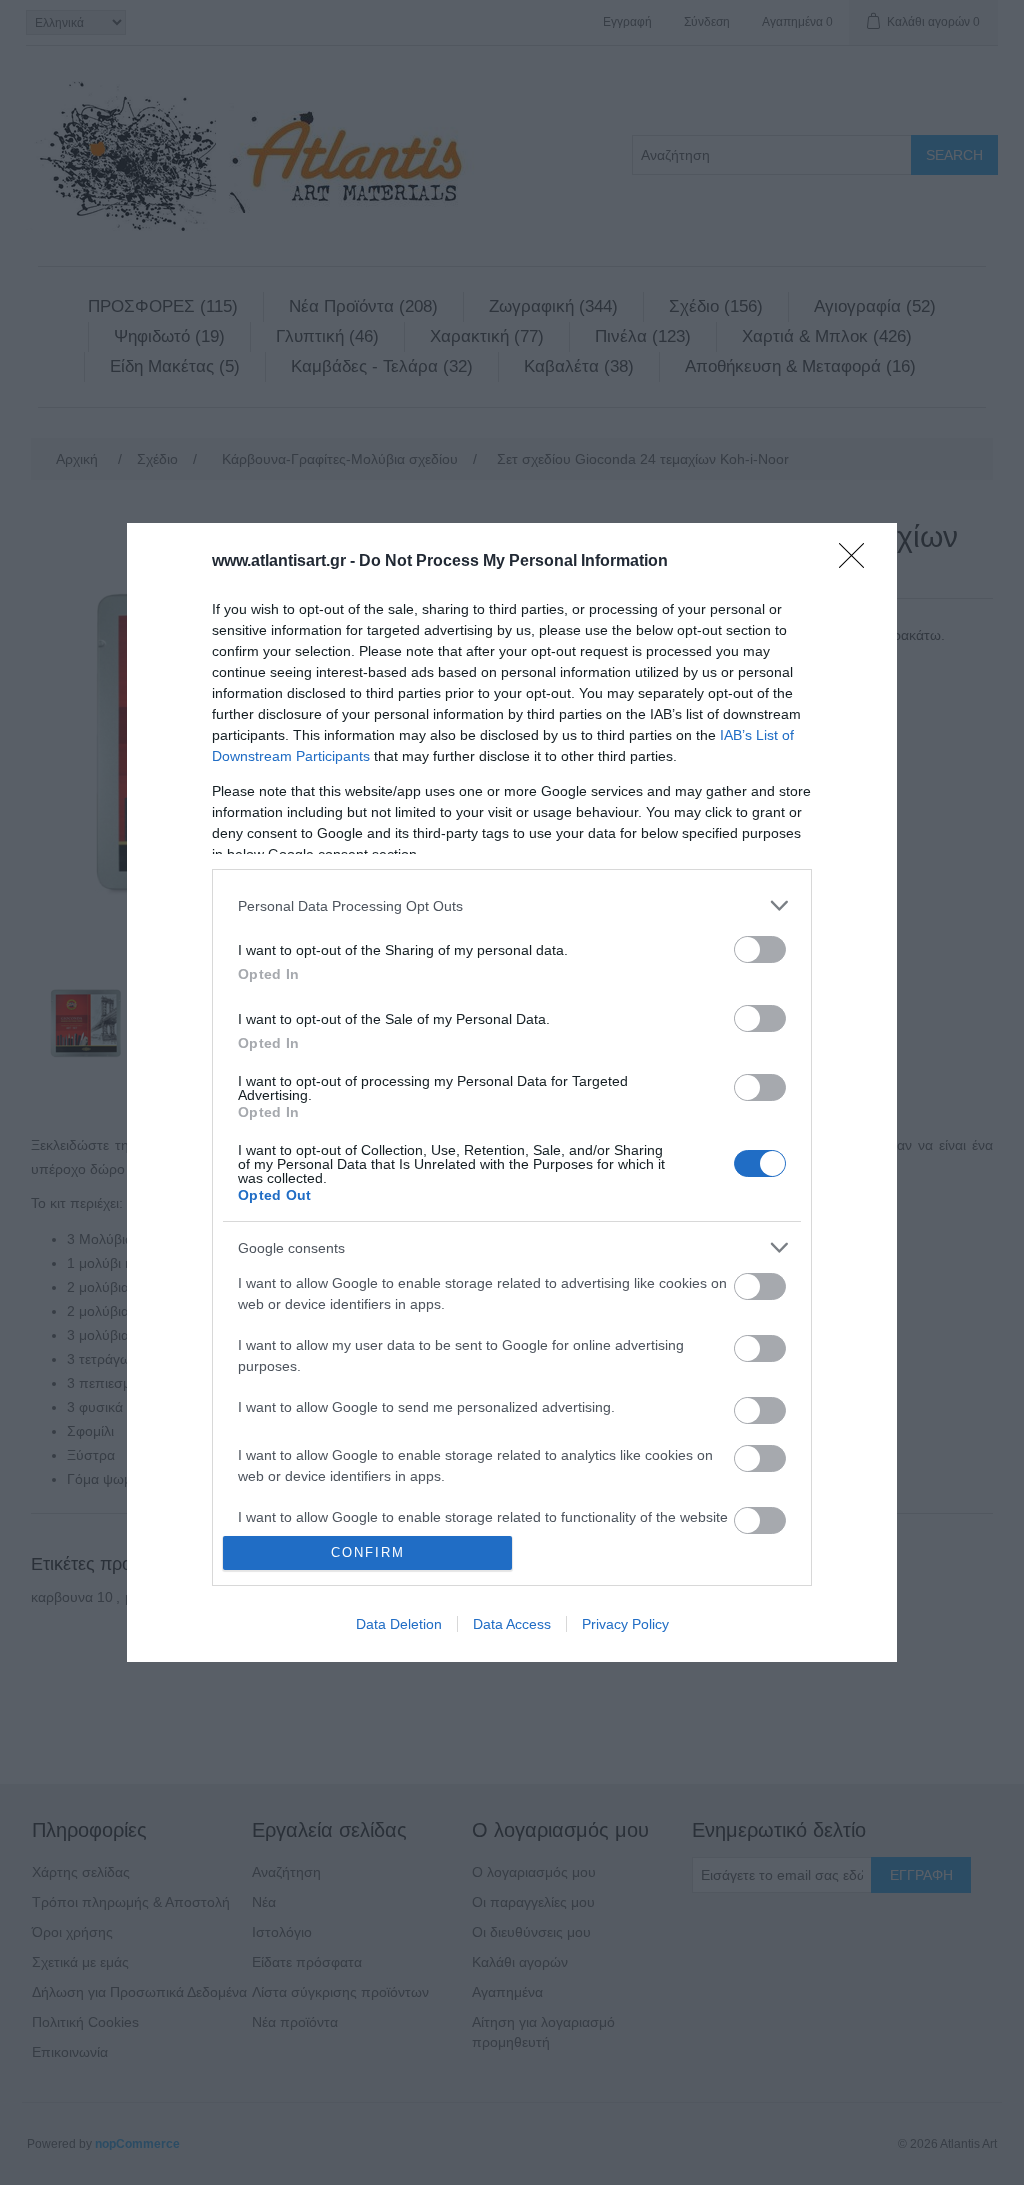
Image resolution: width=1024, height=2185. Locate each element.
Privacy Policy (625, 1624)
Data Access (512, 1624)
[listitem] (512, 905)
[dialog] (512, 1092)
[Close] (858, 562)
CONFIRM (368, 1552)
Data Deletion (399, 1624)
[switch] (760, 949)
